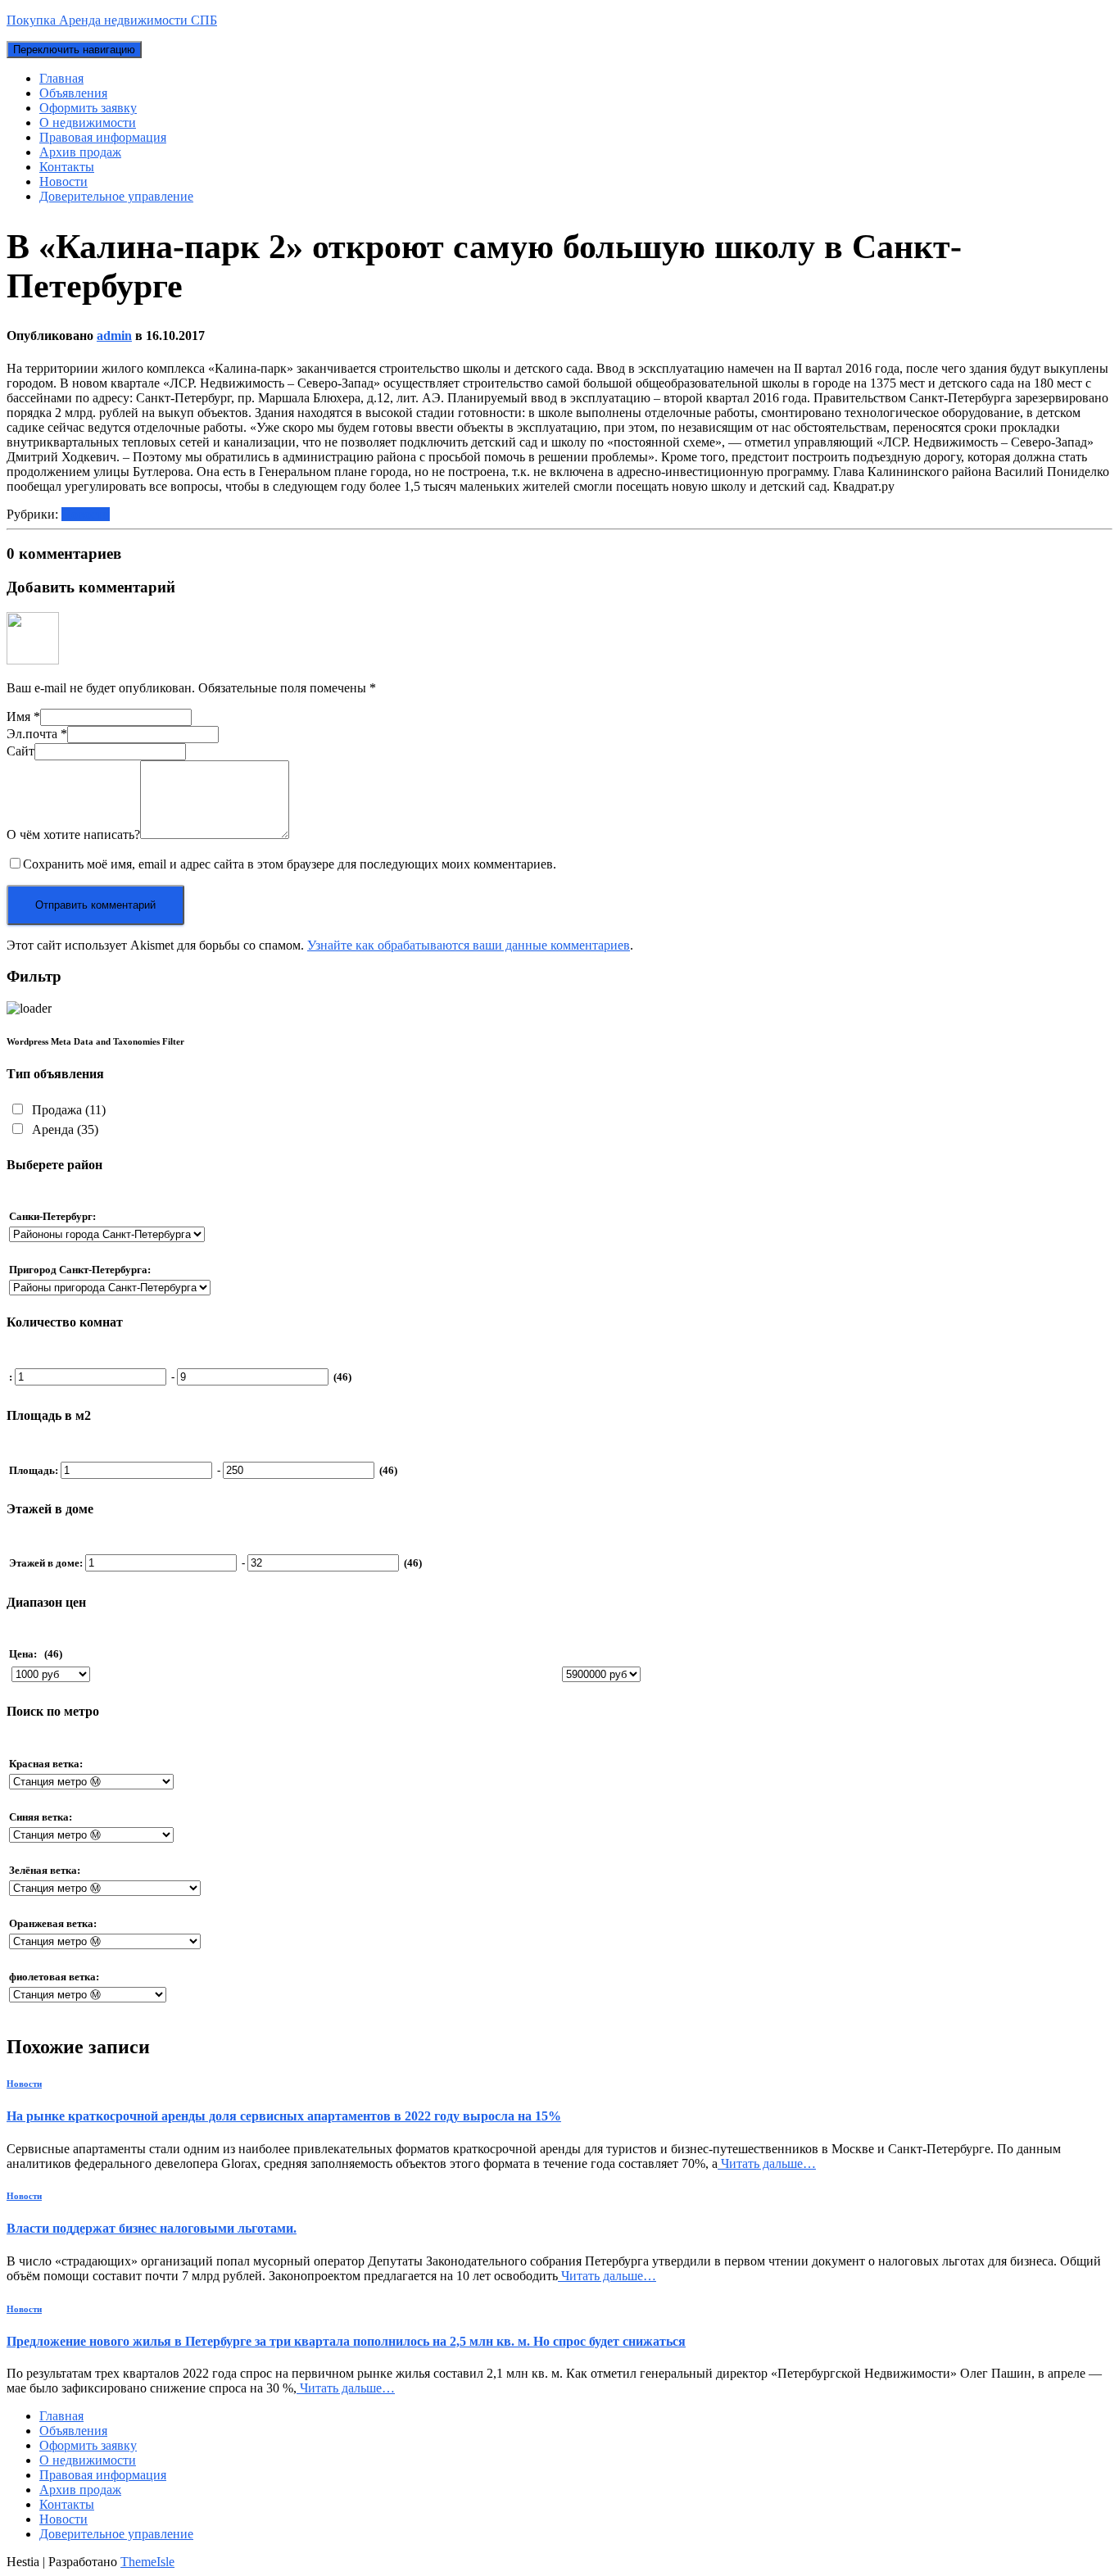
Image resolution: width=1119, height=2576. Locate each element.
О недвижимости (88, 122)
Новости (63, 181)
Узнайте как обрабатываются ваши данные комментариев (469, 945)
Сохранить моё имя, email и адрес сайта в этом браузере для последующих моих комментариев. (290, 864)
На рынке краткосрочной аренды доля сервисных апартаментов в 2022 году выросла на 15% (284, 2116)
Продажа (67, 1110)
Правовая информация (103, 137)
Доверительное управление (116, 196)
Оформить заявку (88, 108)
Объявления (73, 93)
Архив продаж (80, 152)
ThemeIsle (147, 2562)
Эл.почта (37, 734)
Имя (23, 717)
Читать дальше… (767, 2163)
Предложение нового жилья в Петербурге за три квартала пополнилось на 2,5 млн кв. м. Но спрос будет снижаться (346, 2341)
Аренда (63, 1129)
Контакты (67, 167)
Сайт (20, 751)
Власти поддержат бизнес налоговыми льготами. (152, 2228)
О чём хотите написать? (73, 834)
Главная (61, 78)
